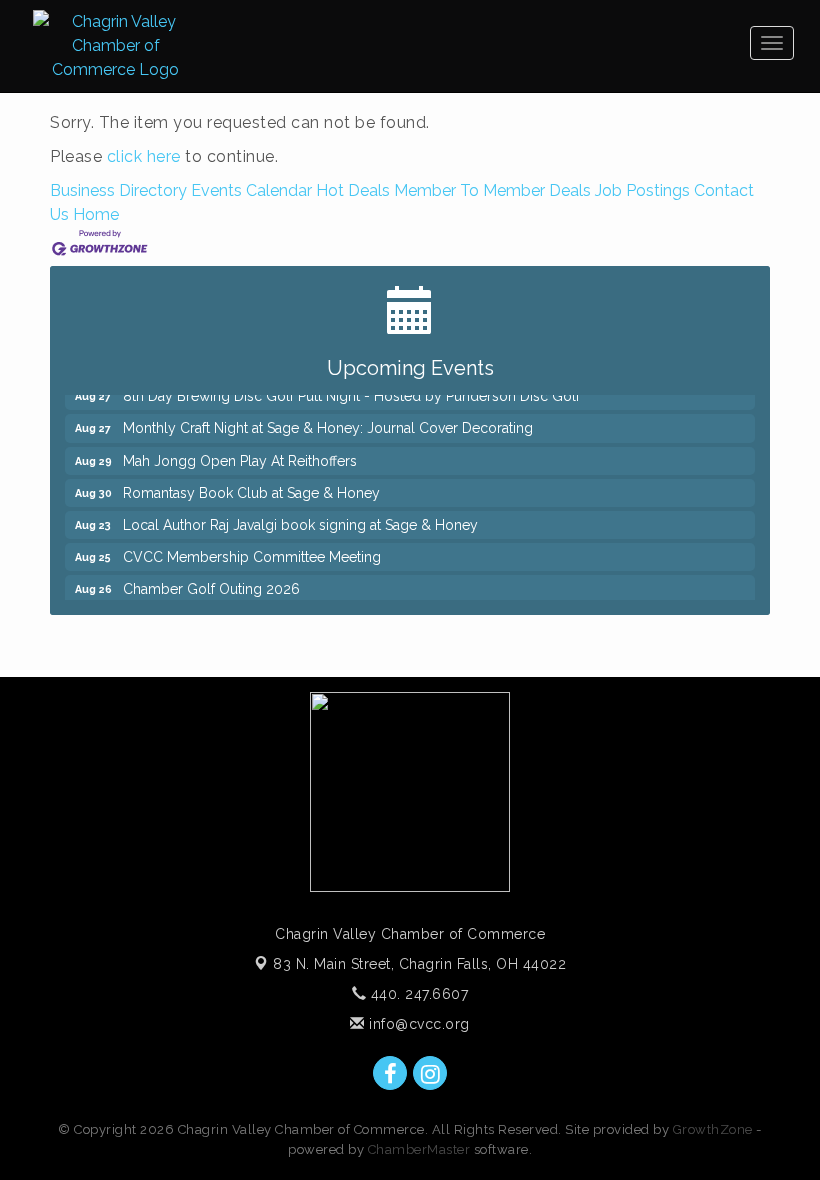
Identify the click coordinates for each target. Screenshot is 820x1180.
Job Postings (642, 190)
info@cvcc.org (417, 1024)
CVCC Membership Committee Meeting (252, 551)
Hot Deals (353, 190)
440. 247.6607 (417, 994)
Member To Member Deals (492, 190)
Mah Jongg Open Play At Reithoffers (240, 455)
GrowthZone (713, 1129)
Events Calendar (251, 190)
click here (144, 156)
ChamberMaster (419, 1149)
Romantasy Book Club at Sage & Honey (251, 487)
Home (96, 214)
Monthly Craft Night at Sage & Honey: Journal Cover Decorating (328, 422)
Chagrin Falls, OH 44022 (419, 964)
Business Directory (118, 190)
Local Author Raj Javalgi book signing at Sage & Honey (300, 519)
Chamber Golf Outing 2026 (211, 583)
